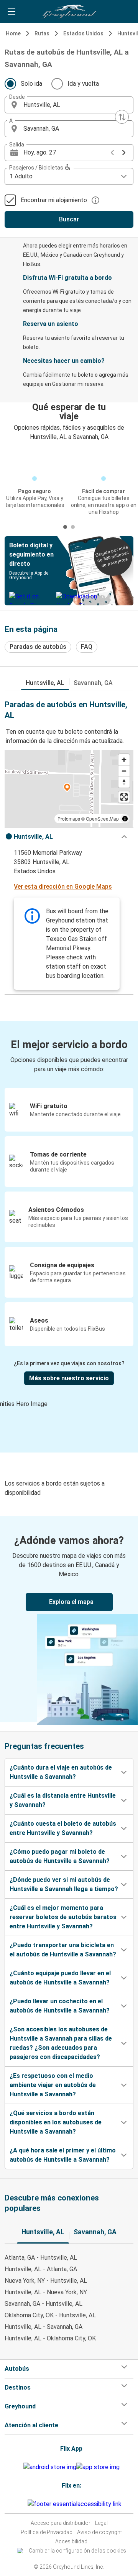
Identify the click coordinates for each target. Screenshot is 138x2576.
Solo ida (31, 84)
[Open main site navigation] (11, 12)
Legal (101, 2523)
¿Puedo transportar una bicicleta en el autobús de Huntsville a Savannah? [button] (63, 1950)
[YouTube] (22, 2504)
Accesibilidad (71, 2541)
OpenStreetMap (102, 819)
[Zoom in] (124, 760)
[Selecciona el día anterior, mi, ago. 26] (112, 153)
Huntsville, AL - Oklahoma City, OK (50, 2338)
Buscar (69, 219)
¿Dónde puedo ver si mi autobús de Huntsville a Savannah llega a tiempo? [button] (64, 1884)
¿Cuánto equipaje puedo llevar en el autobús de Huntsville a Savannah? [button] (60, 1978)
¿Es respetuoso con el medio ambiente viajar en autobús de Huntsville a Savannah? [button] (53, 2085)
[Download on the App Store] (98, 2467)
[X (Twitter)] (26, 2504)
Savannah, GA (93, 683)
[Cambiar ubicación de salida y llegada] (122, 117)
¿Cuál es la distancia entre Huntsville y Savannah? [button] (63, 1800)
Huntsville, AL (45, 683)
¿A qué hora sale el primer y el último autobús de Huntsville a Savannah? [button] (63, 2155)
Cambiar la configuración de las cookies (77, 2551)
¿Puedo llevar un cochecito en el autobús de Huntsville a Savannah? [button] (60, 2006)
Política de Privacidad (47, 2532)
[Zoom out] (124, 771)
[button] (69, 105)
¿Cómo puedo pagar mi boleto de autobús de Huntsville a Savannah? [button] (60, 1856)
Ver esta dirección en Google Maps (63, 887)
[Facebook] (20, 2504)
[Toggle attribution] (125, 819)
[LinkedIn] (24, 2504)
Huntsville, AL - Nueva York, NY (46, 2292)
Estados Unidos (83, 33)
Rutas (42, 33)
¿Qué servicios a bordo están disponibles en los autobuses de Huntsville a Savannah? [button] (56, 2122)
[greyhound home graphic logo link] (69, 12)
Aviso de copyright (99, 2532)
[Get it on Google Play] (50, 2467)
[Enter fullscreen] (124, 797)
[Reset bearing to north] (124, 782)
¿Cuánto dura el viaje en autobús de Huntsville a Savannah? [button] (61, 1772)
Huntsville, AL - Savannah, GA (44, 2327)
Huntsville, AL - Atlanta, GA (41, 2269)
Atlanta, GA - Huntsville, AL (41, 2258)
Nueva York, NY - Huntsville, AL (46, 2281)
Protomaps (69, 819)
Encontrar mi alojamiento (54, 200)
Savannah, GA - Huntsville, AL (44, 2304)
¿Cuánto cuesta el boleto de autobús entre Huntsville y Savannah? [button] (63, 1828)
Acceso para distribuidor (61, 2523)
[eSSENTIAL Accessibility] (76, 2504)
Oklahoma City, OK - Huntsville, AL (50, 2315)
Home (13, 33)
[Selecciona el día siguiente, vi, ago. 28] (124, 153)
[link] (69, 1619)
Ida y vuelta (83, 84)
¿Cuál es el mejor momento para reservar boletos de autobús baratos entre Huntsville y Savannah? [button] (63, 1917)
